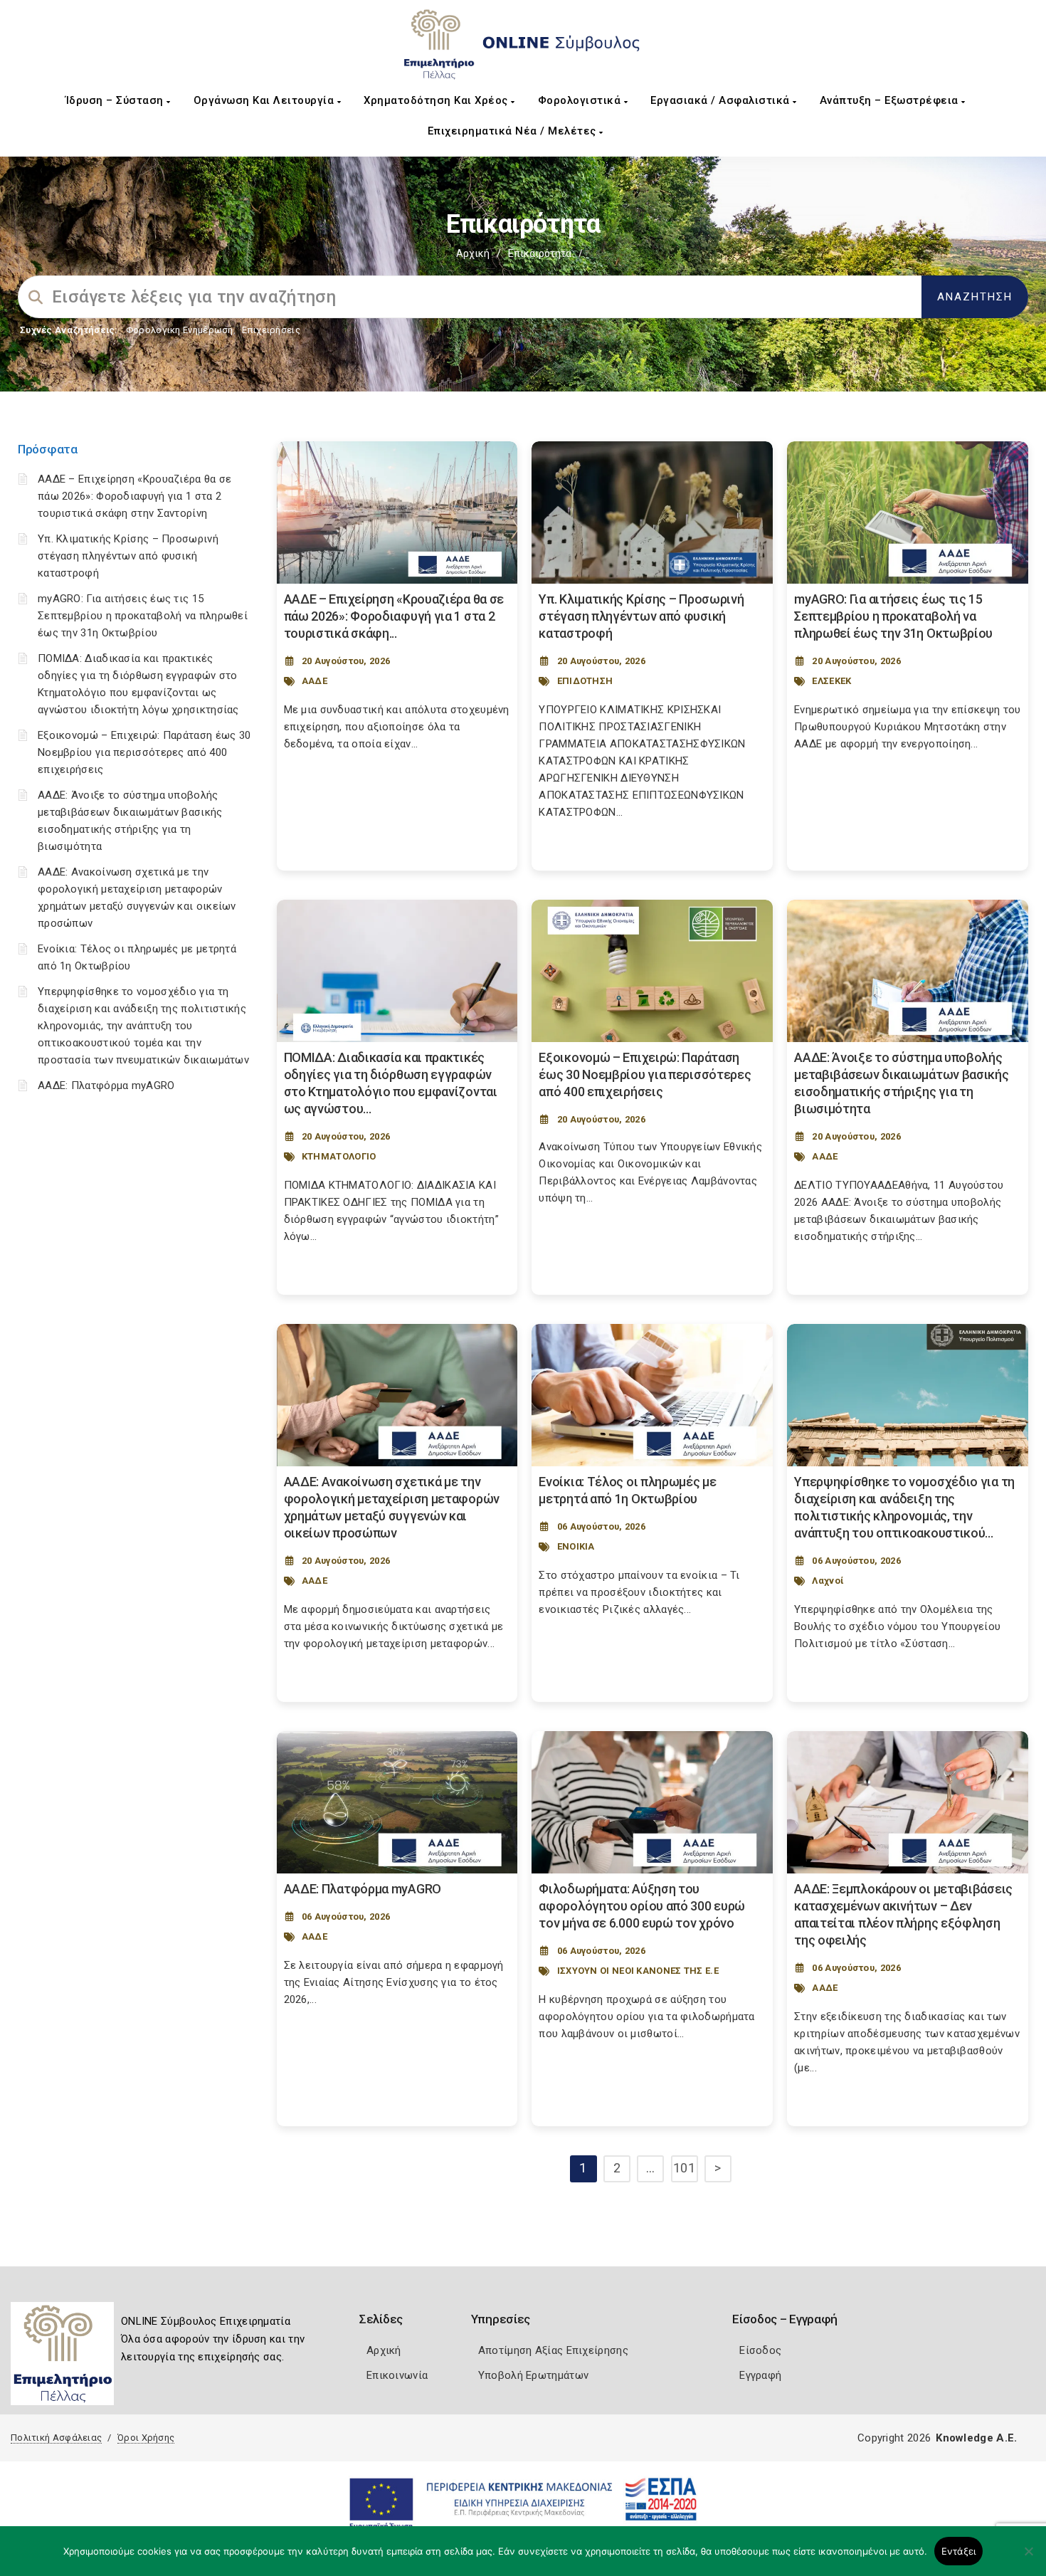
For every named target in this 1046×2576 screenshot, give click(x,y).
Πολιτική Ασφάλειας (56, 2438)
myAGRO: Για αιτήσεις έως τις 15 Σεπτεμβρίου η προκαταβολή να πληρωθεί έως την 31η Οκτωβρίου (143, 616)
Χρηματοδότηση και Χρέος (437, 100)
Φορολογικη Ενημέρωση (180, 330)
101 (684, 2168)
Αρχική (473, 253)
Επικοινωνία (397, 2375)
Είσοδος (760, 2350)
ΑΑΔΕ (315, 681)
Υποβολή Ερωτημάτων (533, 2375)
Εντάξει (959, 2551)
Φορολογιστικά (581, 100)
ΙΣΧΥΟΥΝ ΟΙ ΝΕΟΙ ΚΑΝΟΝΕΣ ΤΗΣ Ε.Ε (638, 1971)
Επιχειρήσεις (271, 330)
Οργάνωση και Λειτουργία (265, 100)
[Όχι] (1028, 2558)
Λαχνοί (828, 1581)
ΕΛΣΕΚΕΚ (831, 681)
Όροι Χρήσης (146, 2438)
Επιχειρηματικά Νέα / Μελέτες (514, 131)
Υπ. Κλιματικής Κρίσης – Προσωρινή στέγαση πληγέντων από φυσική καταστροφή (128, 556)
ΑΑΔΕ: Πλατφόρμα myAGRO (106, 1085)
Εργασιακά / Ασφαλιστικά (722, 100)
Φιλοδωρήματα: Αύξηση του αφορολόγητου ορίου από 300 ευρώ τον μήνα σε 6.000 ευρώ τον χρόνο (642, 1906)
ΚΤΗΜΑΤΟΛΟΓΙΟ (339, 1156)
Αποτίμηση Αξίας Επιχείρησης (553, 2350)
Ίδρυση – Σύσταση (116, 100)
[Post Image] (397, 512)
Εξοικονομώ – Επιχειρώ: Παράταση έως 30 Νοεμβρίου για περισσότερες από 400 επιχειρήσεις (144, 752)
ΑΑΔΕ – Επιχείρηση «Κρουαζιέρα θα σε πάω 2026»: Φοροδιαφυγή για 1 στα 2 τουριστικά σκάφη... (394, 616)
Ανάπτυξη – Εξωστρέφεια (891, 100)
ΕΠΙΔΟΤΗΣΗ (585, 681)
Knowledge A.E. (976, 2438)
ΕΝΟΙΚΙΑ (576, 1546)
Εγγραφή (760, 2375)
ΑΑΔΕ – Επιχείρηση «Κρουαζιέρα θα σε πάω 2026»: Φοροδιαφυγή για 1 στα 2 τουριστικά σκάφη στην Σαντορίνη (135, 496)
